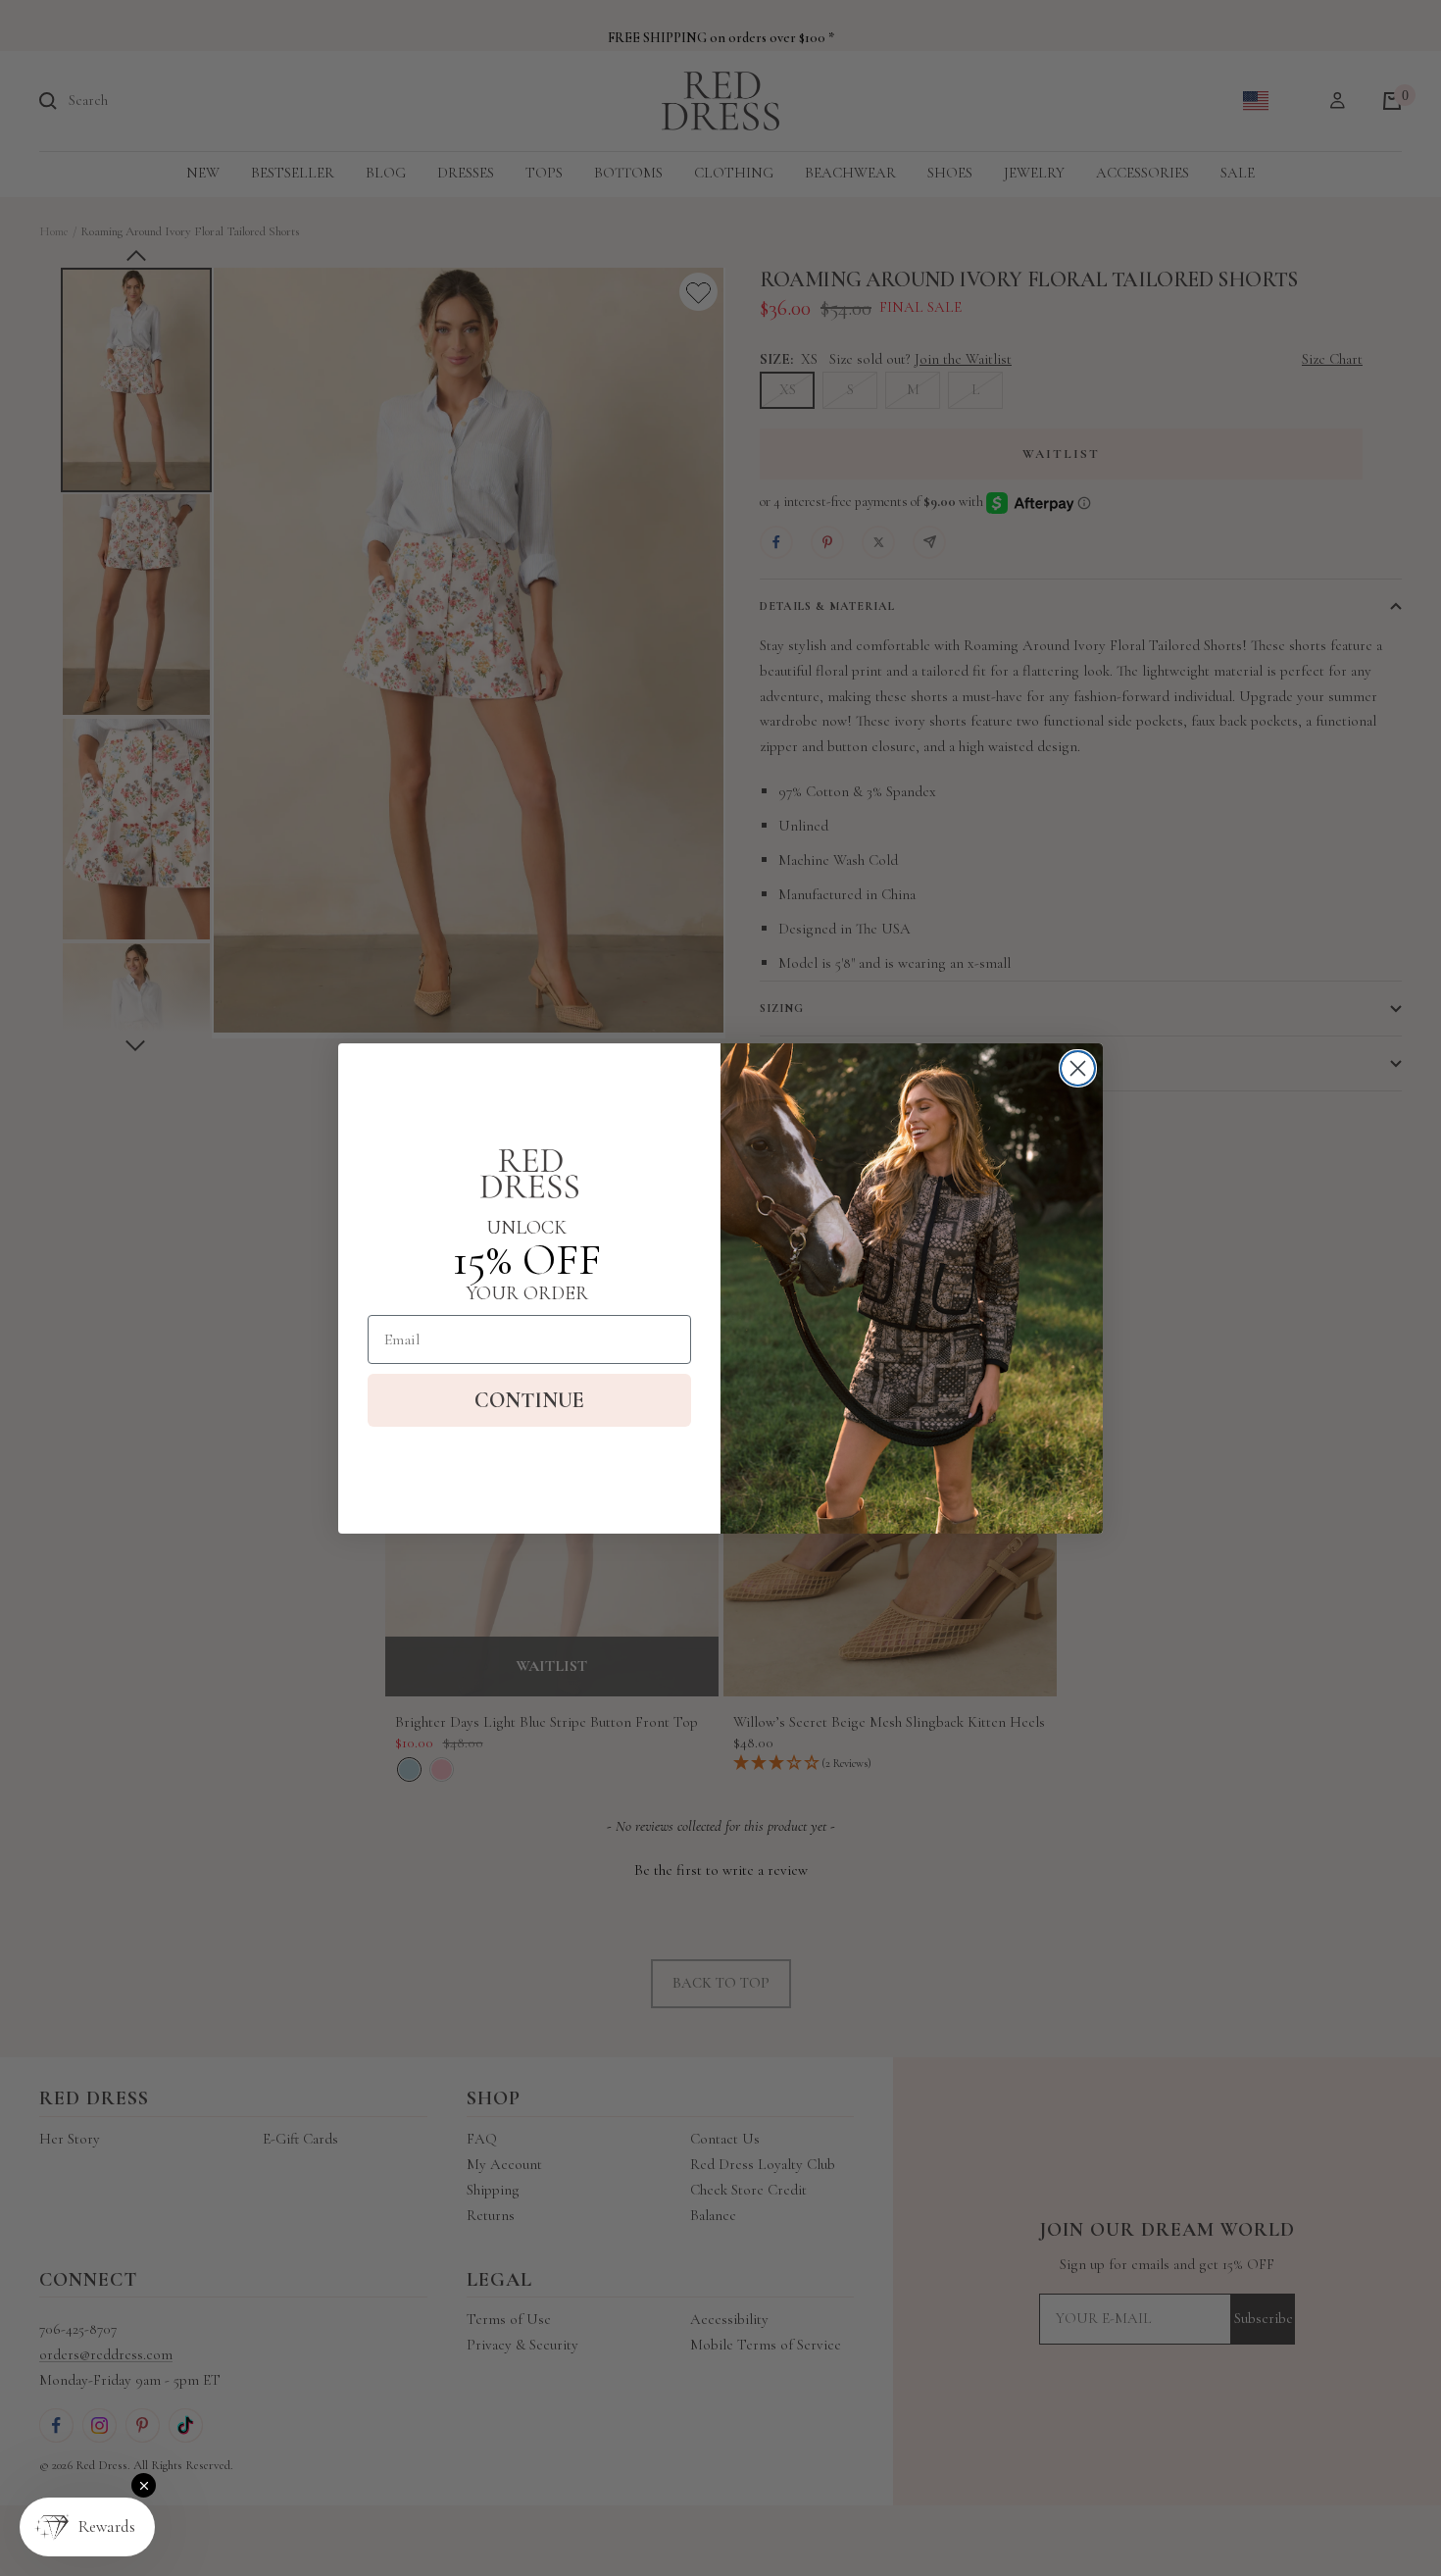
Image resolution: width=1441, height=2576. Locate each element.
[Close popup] (144, 2485)
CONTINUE (529, 1400)
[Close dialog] (1078, 1068)
